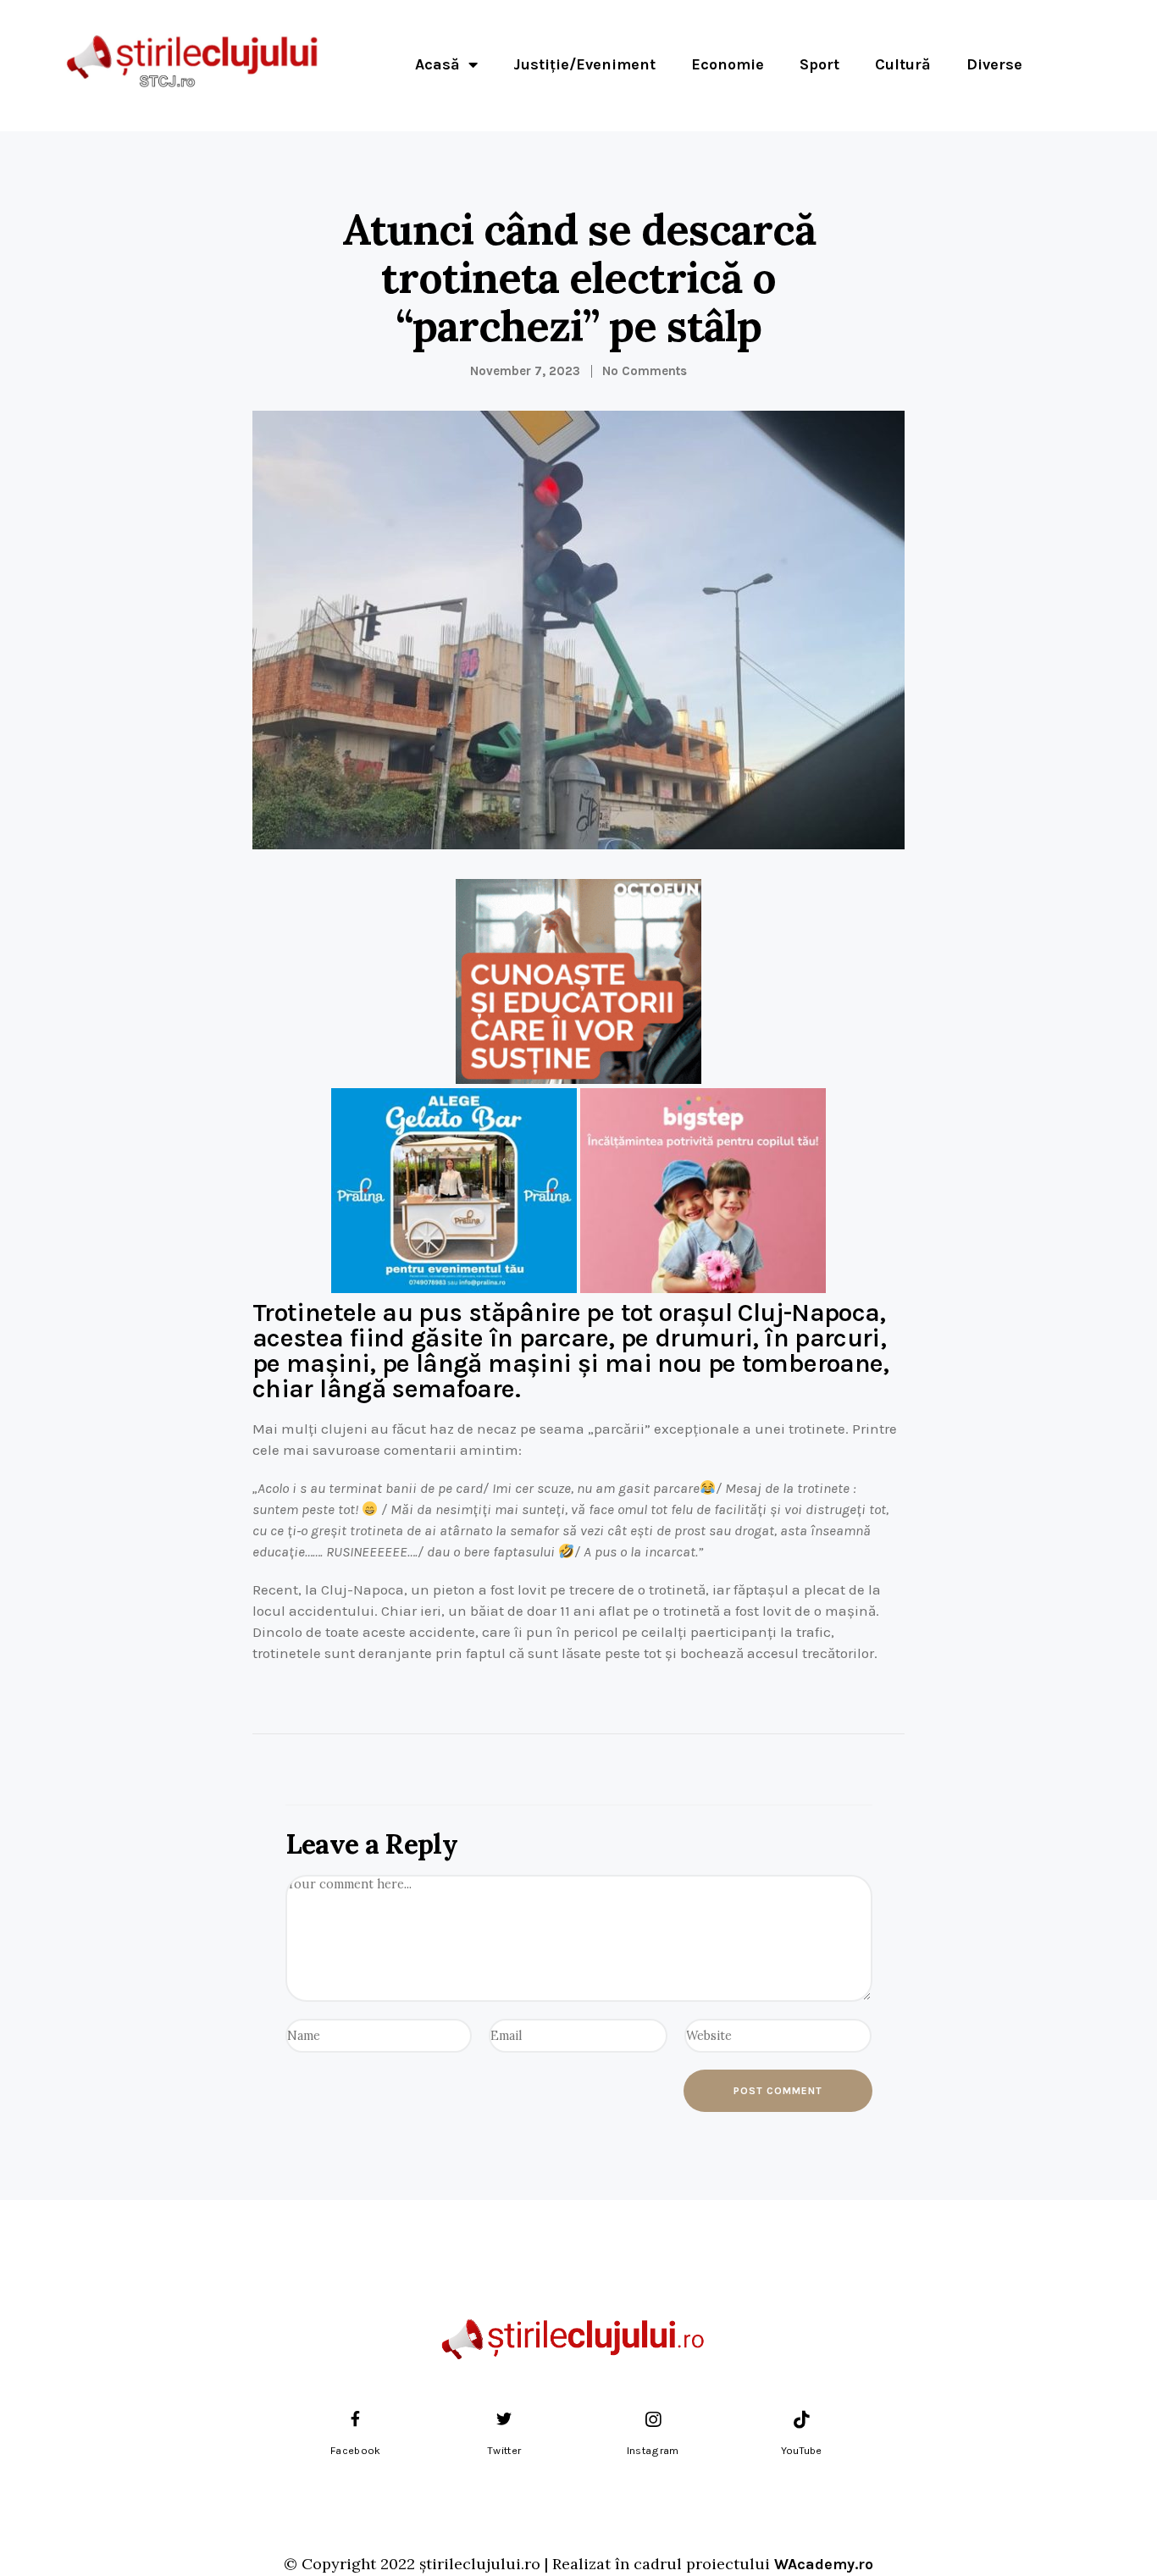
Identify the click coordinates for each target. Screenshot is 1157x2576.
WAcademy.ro (824, 2564)
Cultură (903, 64)
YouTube (802, 2451)
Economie (728, 64)
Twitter (504, 2451)
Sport (819, 64)
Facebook (355, 2451)
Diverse (994, 64)
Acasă (437, 64)
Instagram (653, 2451)
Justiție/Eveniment (584, 64)
